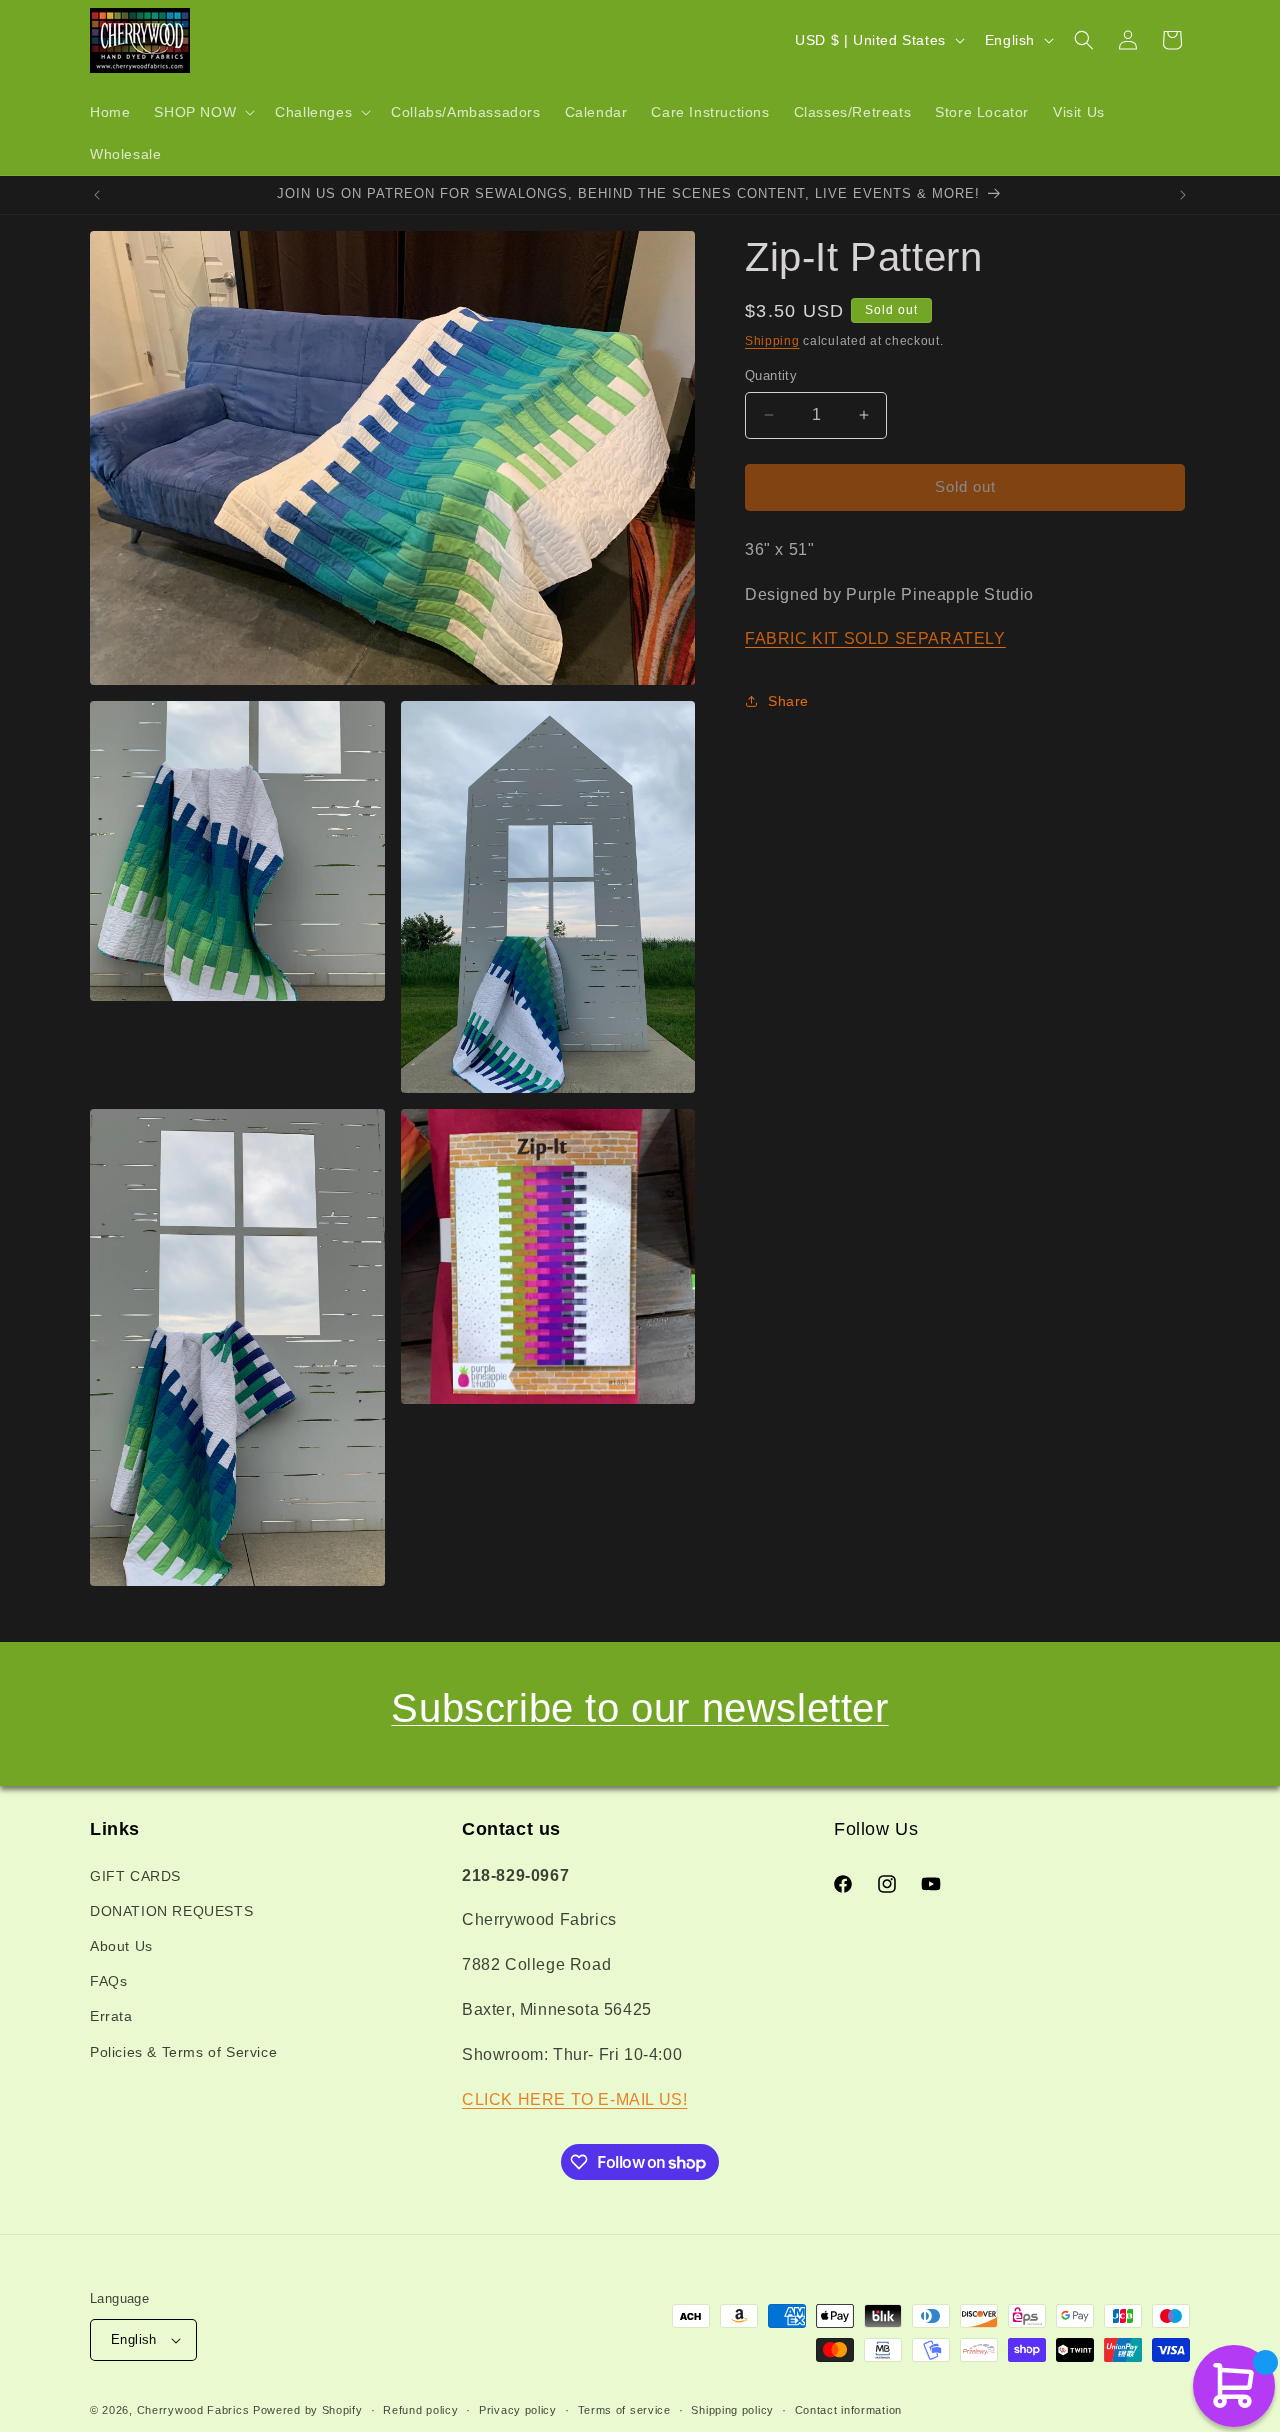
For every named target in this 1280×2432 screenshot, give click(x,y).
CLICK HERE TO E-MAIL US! (574, 2099)
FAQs (108, 1981)
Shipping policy (732, 2410)
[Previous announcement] (97, 195)
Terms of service (624, 2410)
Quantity (771, 375)
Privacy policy (518, 2410)
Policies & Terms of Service (183, 2052)
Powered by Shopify (308, 2410)
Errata (111, 2016)
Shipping (772, 341)
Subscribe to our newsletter (639, 1708)
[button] (202, 112)
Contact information (848, 2410)
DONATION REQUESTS (171, 1911)
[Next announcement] (1183, 195)
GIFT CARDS (135, 1876)
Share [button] (788, 701)
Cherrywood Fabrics (193, 2410)
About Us (121, 1946)
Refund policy (420, 2410)
